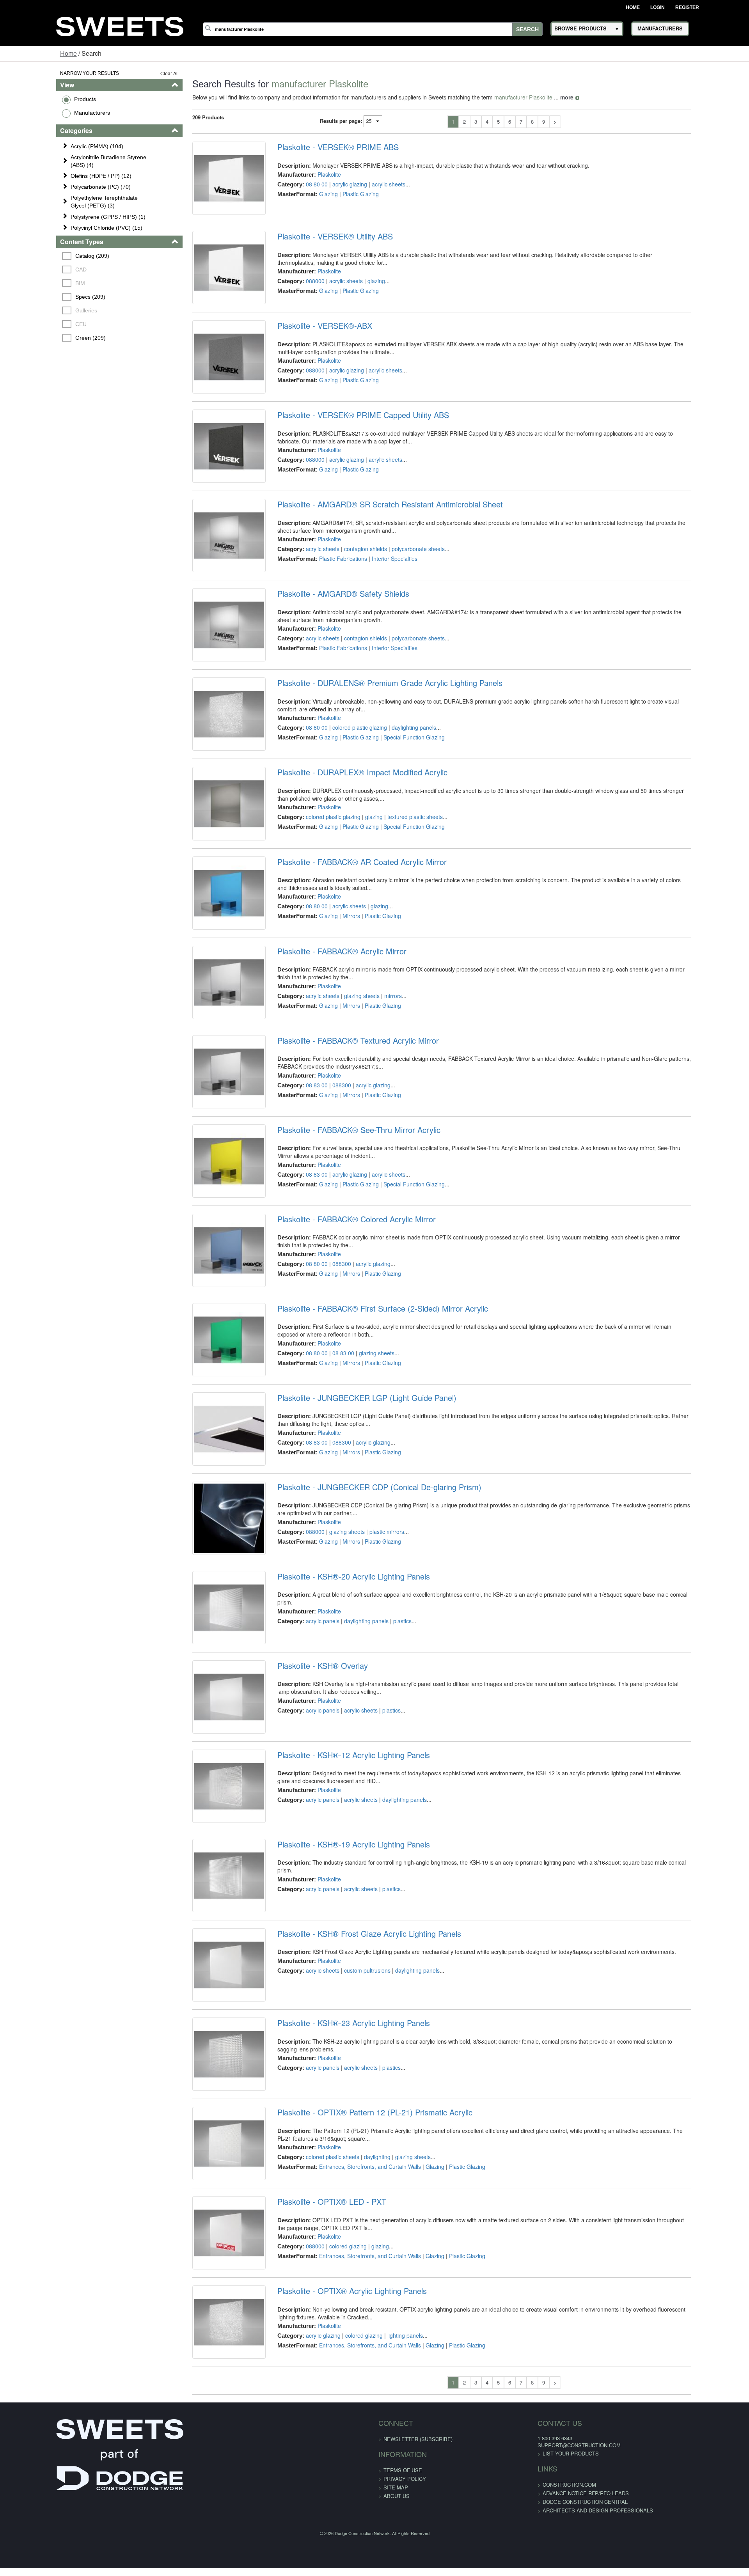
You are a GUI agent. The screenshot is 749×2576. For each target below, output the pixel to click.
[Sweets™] (120, 25)
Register (687, 7)
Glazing (312, 194)
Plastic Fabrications (327, 611)
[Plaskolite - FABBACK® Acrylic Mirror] (206, 1106)
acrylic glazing (333, 184)
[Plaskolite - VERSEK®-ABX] (206, 389)
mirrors (377, 1113)
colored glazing (332, 2545)
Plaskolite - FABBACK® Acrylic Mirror (326, 1068)
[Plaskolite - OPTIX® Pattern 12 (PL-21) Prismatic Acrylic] (206, 2436)
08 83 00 (300, 1215)
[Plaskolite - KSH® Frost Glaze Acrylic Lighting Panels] (206, 2231)
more (537, 97)
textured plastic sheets (399, 908)
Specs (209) (43, 297)
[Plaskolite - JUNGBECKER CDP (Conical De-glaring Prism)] (206, 1720)
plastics (386, 1821)
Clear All (140, 73)
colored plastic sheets (316, 2443)
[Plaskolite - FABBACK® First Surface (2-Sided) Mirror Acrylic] (206, 1515)
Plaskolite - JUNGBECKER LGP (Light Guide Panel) (351, 1580)
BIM (33, 283)
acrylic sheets (372, 184)
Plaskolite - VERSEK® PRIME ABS (322, 147)
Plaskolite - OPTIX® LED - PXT (315, 2501)
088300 (325, 1215)
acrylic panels (306, 1821)
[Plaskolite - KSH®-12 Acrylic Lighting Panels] (206, 2027)
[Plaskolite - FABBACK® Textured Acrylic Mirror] (206, 1208)
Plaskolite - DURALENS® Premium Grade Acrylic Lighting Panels (374, 761)
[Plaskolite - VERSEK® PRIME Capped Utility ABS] (206, 492)
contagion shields (349, 601)
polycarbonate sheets (402, 601)
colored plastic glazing (343, 805)
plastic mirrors (370, 1727)
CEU (33, 324)
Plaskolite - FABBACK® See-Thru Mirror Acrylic (343, 1273)
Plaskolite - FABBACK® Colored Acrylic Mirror (340, 1375)
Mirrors (335, 1020)
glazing (360, 294)
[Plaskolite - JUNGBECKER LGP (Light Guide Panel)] (206, 1618)
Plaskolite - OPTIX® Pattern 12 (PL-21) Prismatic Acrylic (359, 2399)
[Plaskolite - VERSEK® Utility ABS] (206, 287)
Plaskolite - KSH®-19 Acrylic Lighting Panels (337, 2092)
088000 (299, 294)
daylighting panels (398, 805)
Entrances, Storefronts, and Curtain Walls (354, 2453)
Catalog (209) (45, 256)
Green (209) (43, 338)
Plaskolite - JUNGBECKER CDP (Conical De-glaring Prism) (363, 1682)
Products (36, 99)
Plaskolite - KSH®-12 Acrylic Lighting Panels (337, 1989)
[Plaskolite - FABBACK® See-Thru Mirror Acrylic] (206, 1310)
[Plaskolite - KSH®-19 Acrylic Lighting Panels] (206, 2129)
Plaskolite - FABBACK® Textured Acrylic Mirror (342, 1170)
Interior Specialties (378, 611)
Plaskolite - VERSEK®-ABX (308, 352)
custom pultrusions (351, 2230)
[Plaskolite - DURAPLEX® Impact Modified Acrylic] (206, 901)
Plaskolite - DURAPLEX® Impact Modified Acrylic (346, 863)
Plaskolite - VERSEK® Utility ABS (319, 250)
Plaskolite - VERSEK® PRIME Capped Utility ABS (347, 454)
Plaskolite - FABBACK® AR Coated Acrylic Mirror (346, 966)
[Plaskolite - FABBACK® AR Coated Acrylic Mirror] (206, 1003)
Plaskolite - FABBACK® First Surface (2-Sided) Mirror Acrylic (366, 1477)
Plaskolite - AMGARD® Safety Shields (327, 659)
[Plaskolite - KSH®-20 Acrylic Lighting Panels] (206, 1822)
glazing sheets (345, 1113)
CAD (33, 269)
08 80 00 (300, 184)
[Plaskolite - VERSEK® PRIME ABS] (206, 185)
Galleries (39, 310)
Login (658, 7)
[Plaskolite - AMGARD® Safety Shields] (206, 696)
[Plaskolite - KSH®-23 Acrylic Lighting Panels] (206, 2334)
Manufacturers (43, 113)
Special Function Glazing (398, 815)
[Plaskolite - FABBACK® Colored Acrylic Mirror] (206, 1413)
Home (633, 7)
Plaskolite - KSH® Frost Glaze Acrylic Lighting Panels (353, 2194)
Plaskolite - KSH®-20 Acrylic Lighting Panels (337, 1784)
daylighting (361, 2443)
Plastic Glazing (344, 194)
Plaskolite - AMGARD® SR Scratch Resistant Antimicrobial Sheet (374, 557)
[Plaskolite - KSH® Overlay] (206, 1924)
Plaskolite (313, 174)
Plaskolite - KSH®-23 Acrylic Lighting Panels (337, 2296)
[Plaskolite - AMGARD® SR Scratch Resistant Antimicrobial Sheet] (206, 594)
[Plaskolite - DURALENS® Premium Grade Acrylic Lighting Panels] (206, 799)
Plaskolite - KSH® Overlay (306, 1887)
